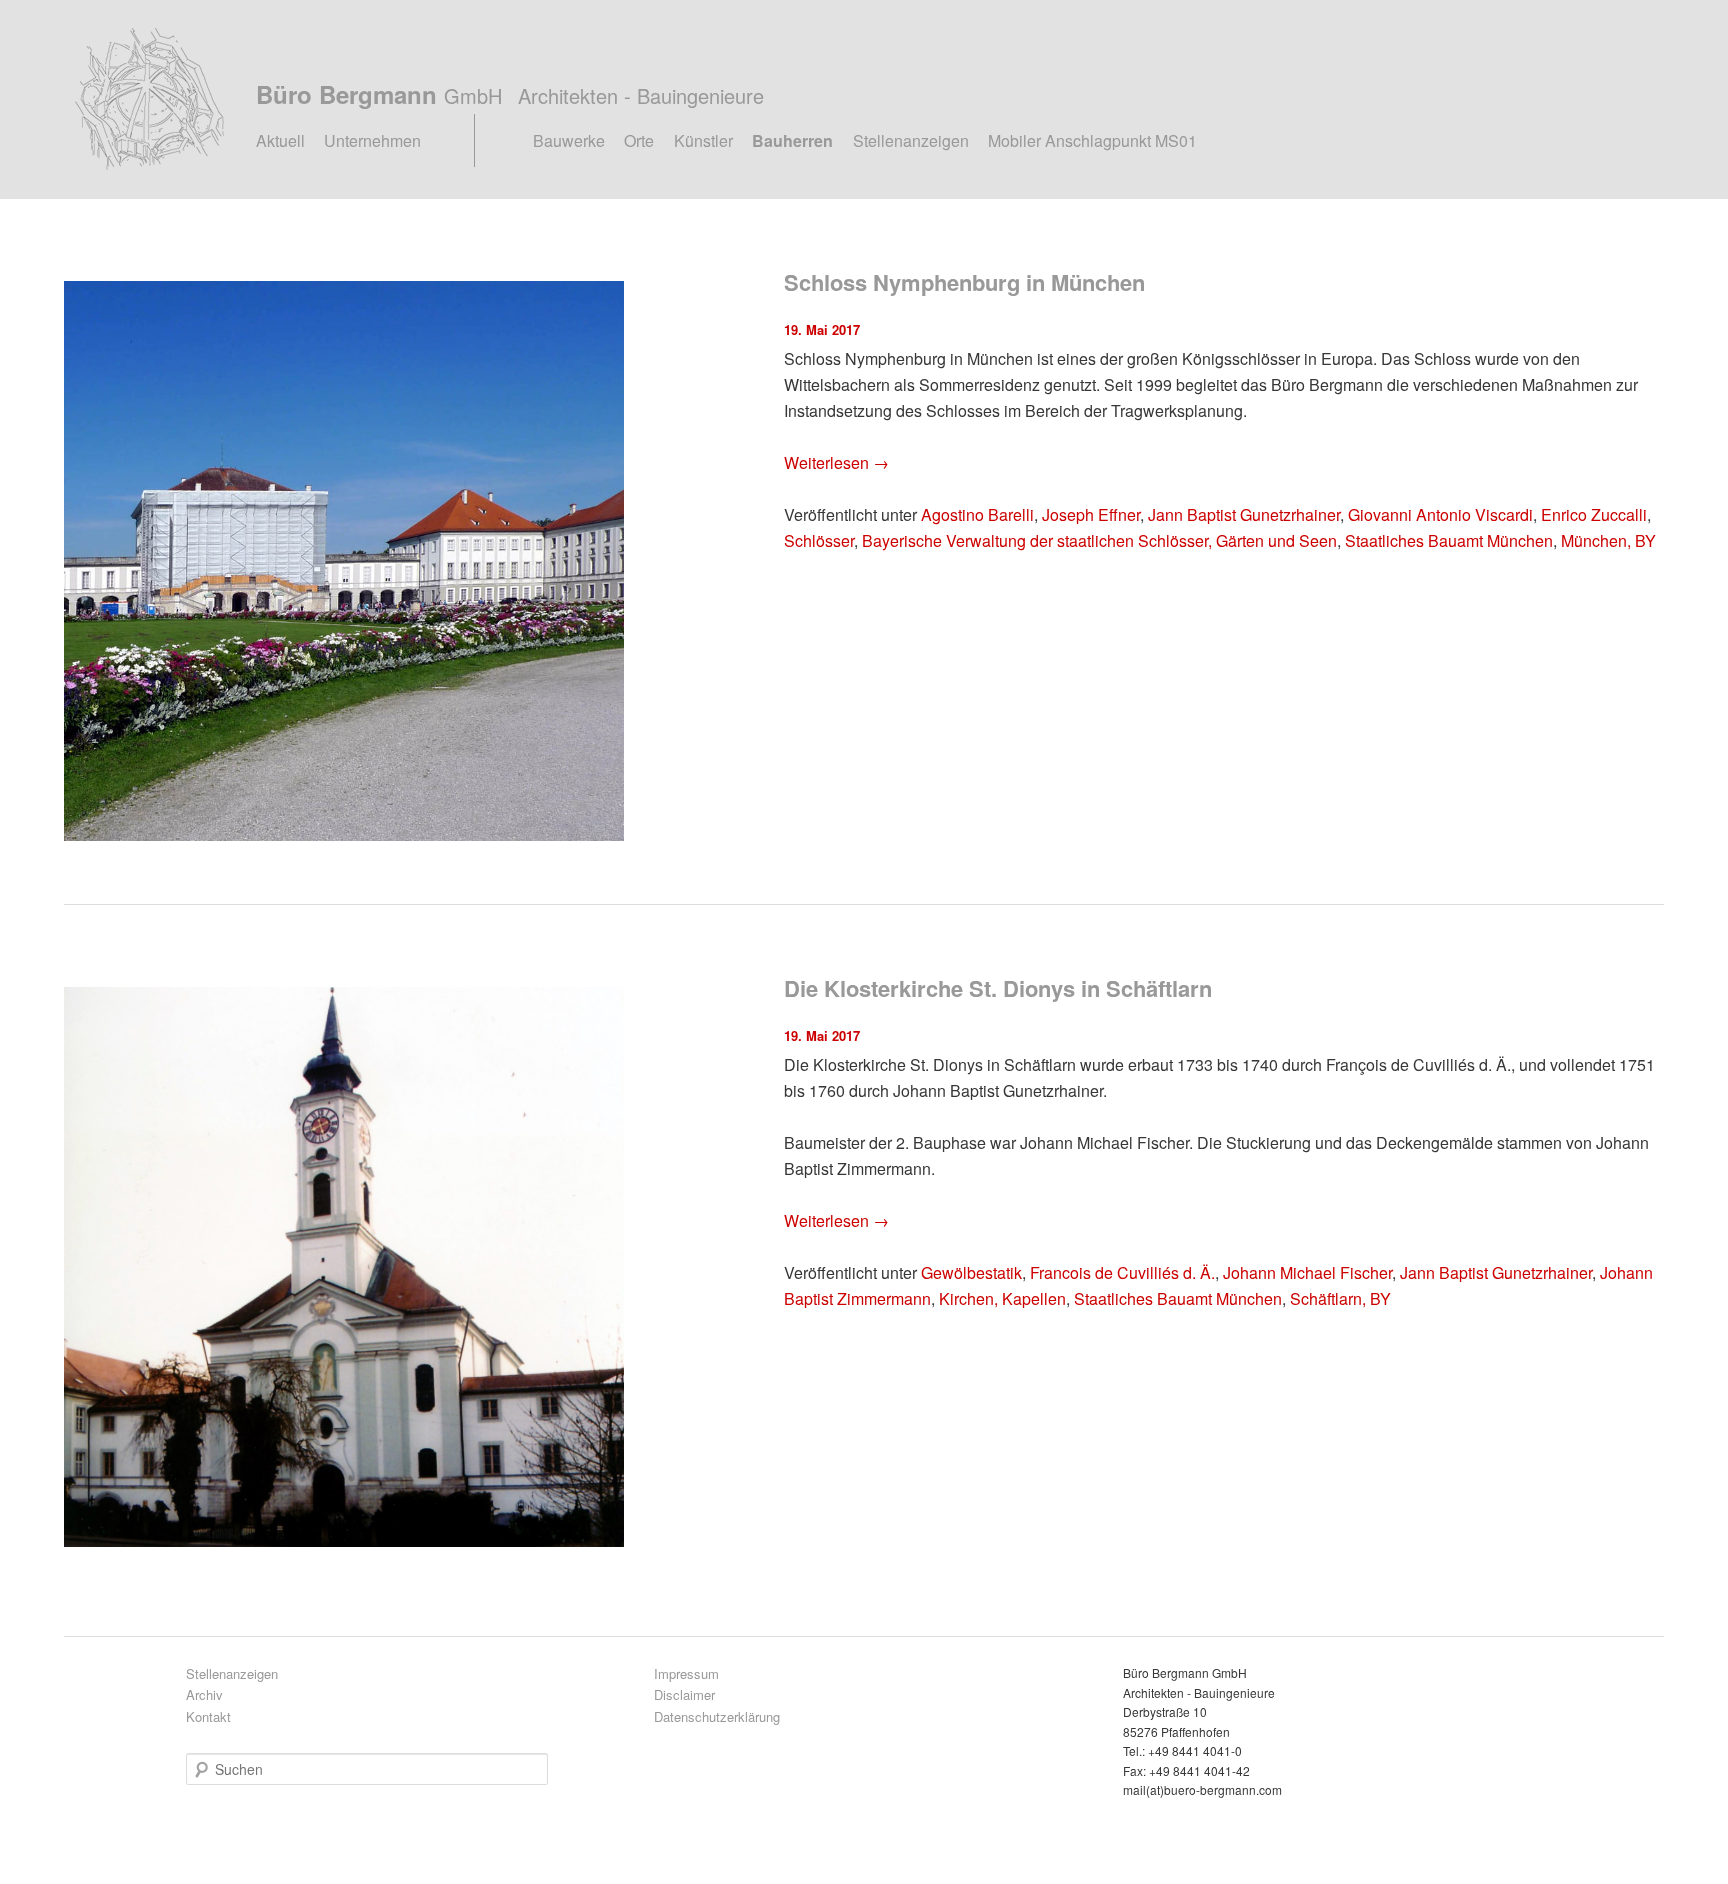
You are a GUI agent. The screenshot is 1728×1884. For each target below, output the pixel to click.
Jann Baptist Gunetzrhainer (1244, 514)
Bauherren (792, 140)
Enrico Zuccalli (1594, 514)
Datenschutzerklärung (717, 1716)
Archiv (204, 1694)
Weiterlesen (836, 462)
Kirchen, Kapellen (1002, 1298)
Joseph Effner (1091, 514)
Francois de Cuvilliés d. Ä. (1122, 1272)
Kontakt (208, 1716)
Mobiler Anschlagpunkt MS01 (1092, 140)
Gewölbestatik (971, 1272)
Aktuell (280, 140)
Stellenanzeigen (911, 140)
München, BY (1608, 540)
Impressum (686, 1673)
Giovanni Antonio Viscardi (1440, 514)
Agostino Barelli (977, 514)
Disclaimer (684, 1694)
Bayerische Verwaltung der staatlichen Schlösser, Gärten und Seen (1099, 540)
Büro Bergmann (510, 94)
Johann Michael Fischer (1307, 1272)
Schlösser (819, 540)
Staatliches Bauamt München (1449, 540)
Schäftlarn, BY (1340, 1298)
